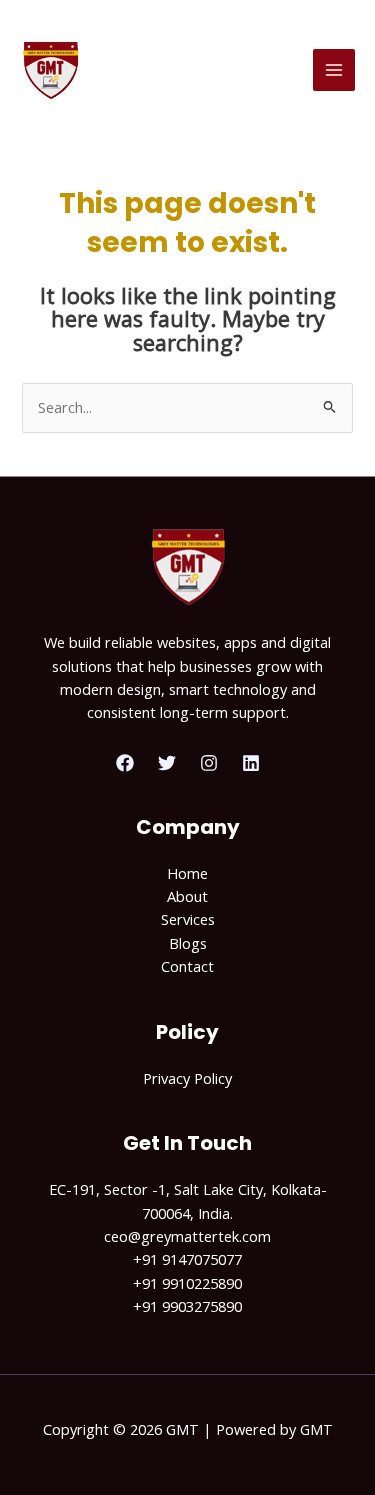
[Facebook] (125, 763)
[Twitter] (167, 763)
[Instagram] (209, 763)
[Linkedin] (251, 763)
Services (188, 919)
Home (187, 873)
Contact (187, 966)
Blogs (188, 943)
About (187, 896)
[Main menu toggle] (334, 70)
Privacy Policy (187, 1078)
